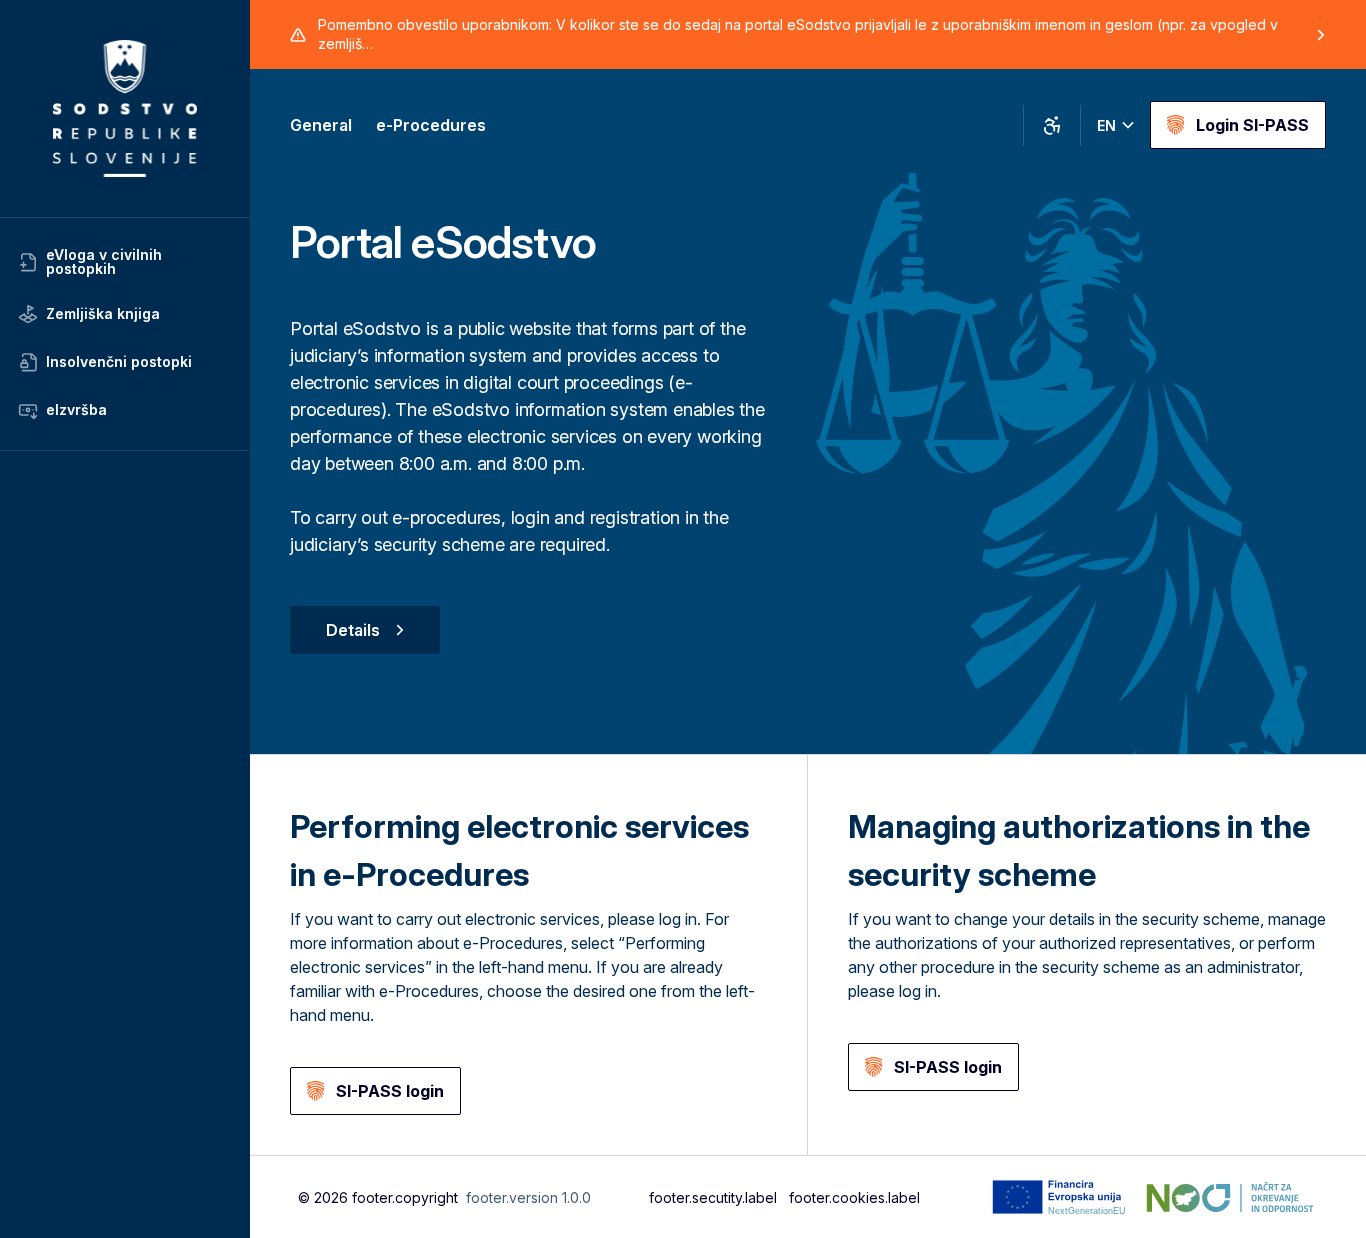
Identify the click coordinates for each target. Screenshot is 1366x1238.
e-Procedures (431, 125)
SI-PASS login (390, 1091)
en (1106, 125)
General (321, 125)
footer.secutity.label (713, 1197)
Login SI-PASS (1252, 125)
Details (353, 630)
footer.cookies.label (854, 1197)
